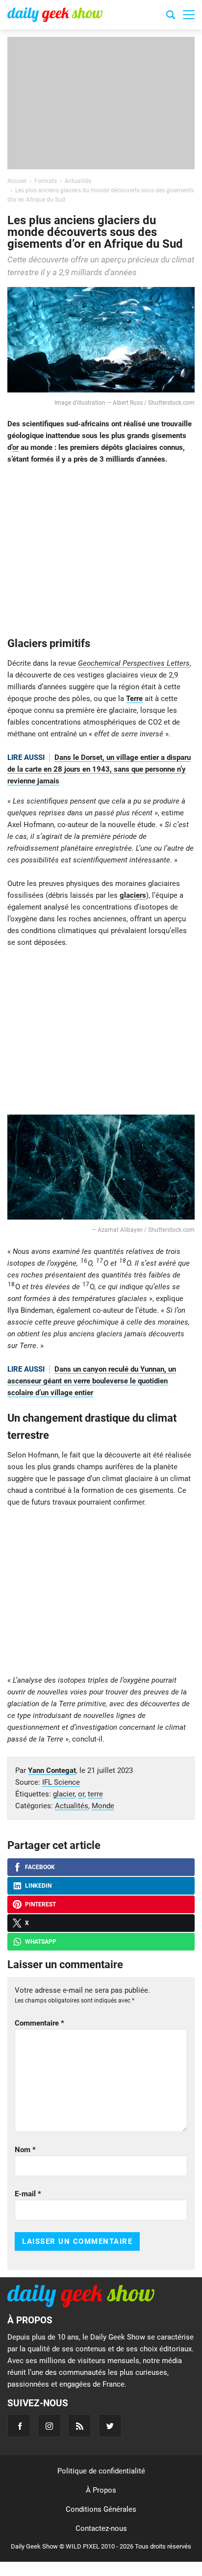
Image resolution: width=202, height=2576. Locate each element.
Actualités (72, 1806)
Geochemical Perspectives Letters (134, 663)
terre (95, 1794)
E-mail (28, 2194)
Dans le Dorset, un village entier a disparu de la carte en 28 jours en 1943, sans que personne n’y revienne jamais (99, 769)
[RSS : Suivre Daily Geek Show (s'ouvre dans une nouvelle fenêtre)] (80, 2426)
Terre (134, 699)
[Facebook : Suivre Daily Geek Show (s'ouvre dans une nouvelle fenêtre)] (19, 2426)
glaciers (133, 895)
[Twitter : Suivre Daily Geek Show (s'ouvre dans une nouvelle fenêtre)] (110, 2426)
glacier (64, 1794)
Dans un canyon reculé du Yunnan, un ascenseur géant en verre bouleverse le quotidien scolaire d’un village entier (92, 1381)
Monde (103, 1806)
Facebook (40, 1867)
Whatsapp (41, 1942)
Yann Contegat (52, 1770)
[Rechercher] (171, 16)
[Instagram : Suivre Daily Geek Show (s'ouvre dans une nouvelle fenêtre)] (49, 2426)
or (15, 447)
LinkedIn (38, 1886)
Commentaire (39, 2023)
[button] (189, 15)
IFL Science (61, 1782)
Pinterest (40, 1904)
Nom (25, 2150)
